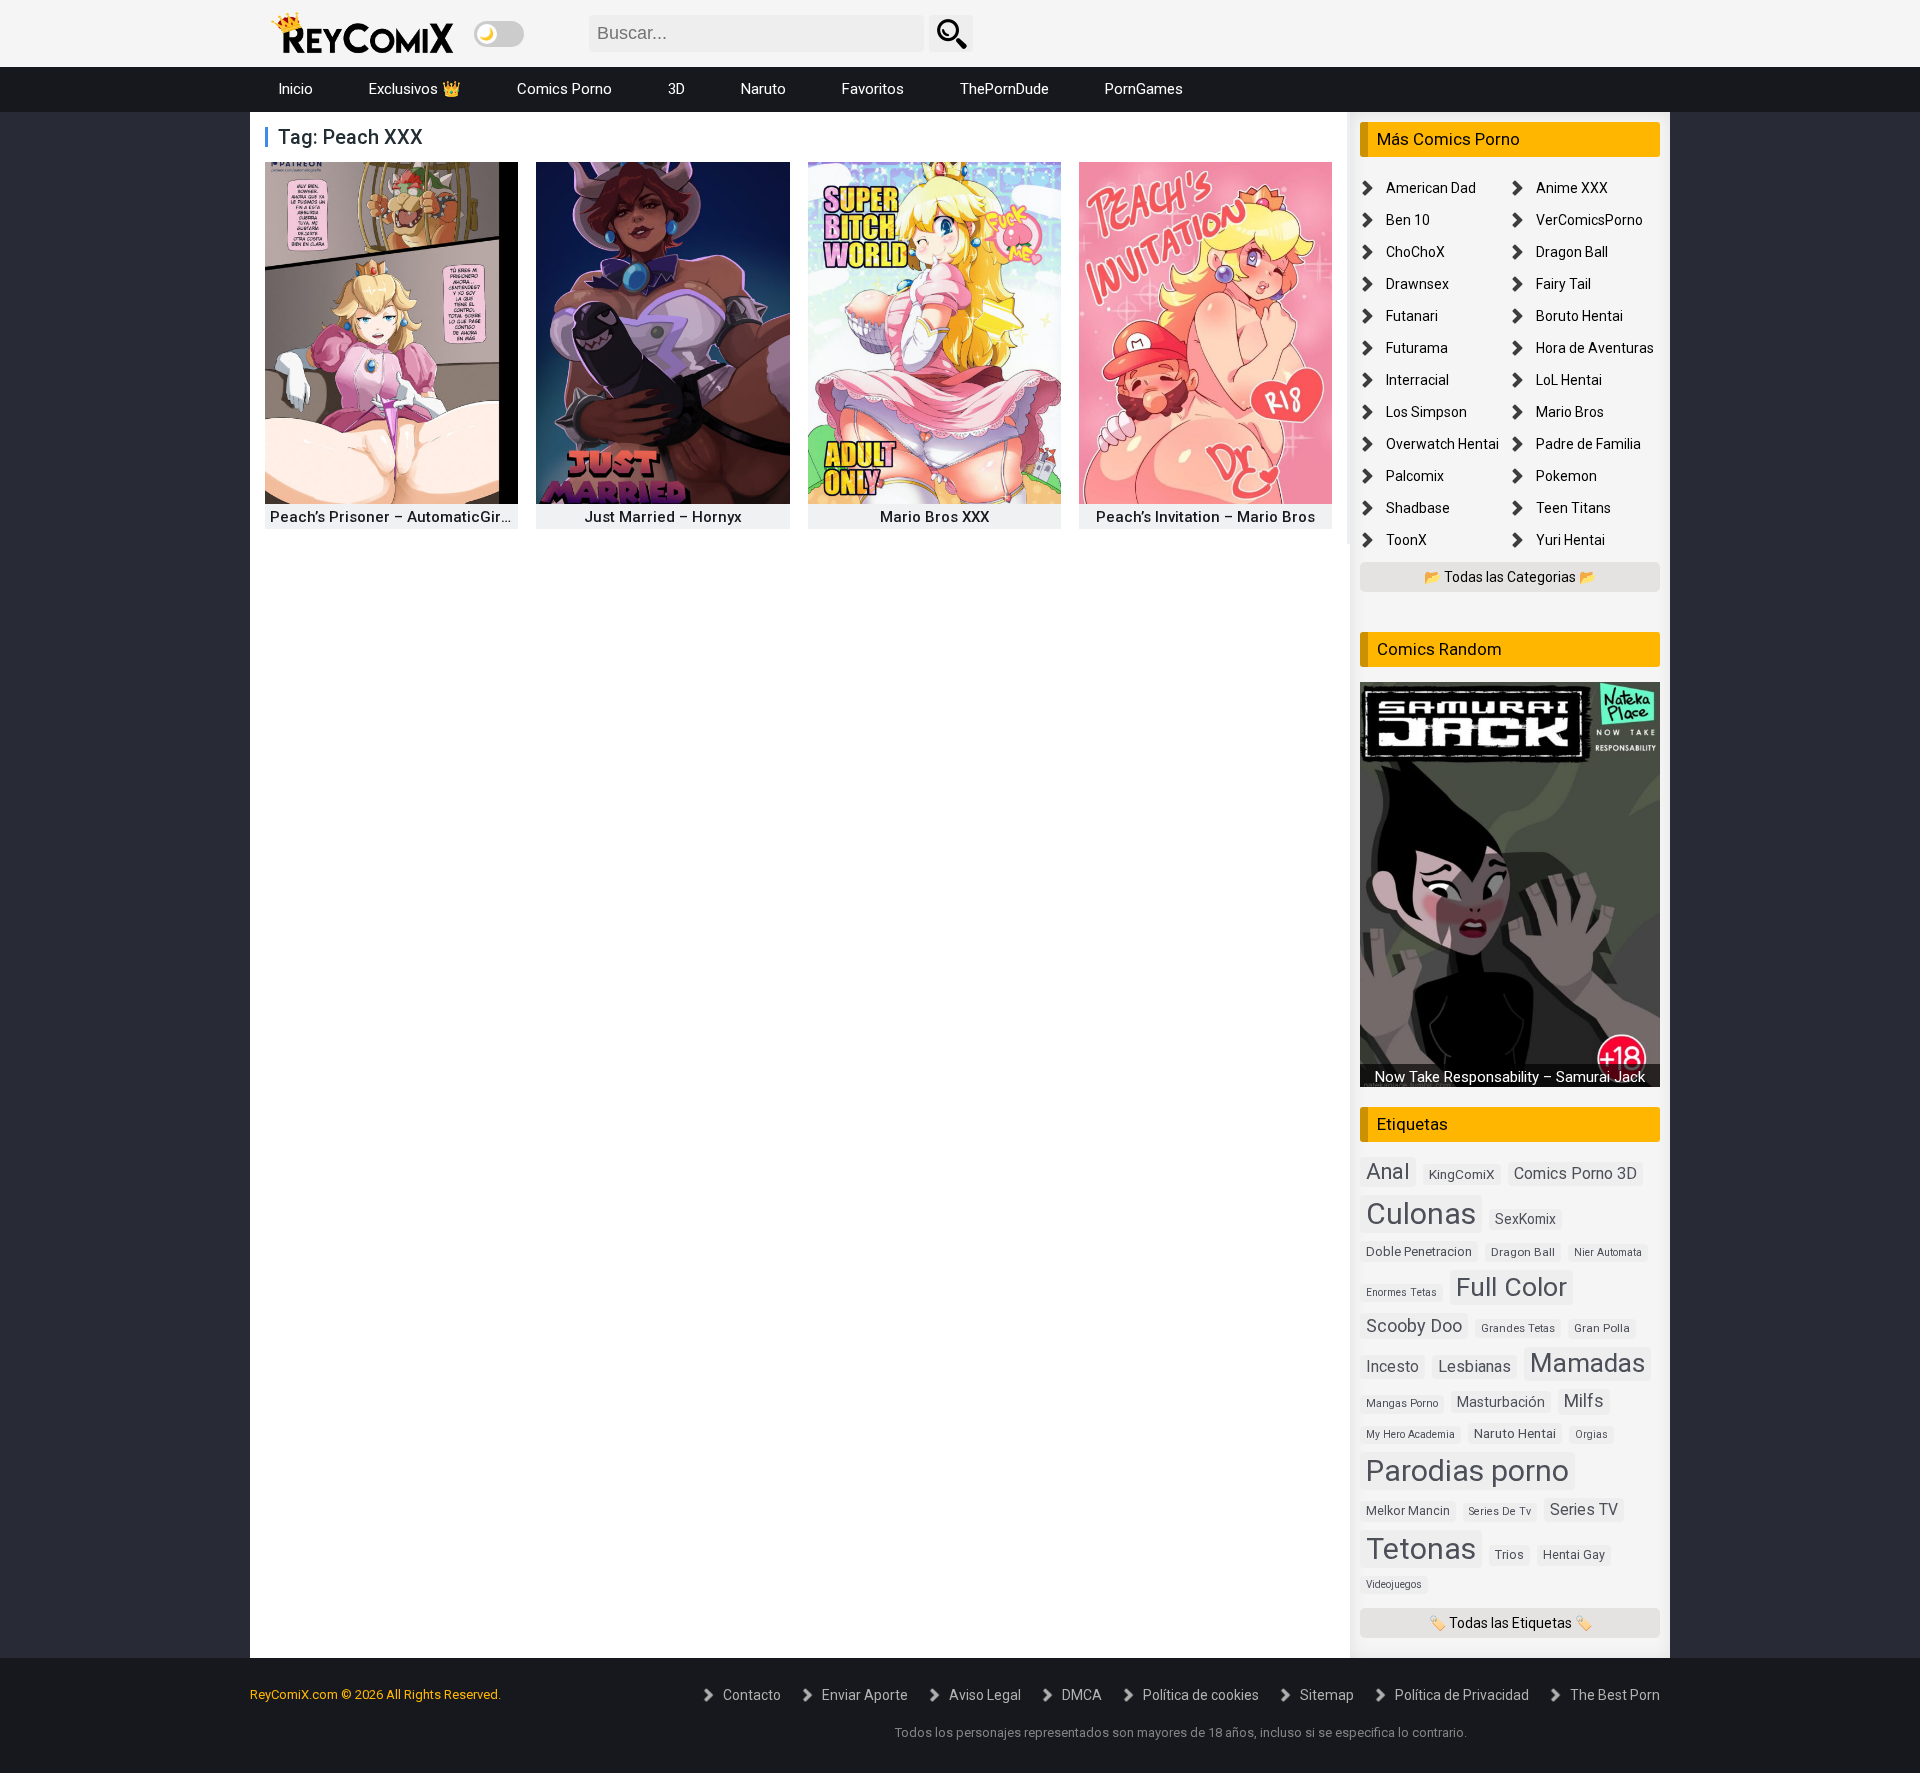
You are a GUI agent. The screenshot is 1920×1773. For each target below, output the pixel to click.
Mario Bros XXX (934, 517)
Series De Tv (1500, 1511)
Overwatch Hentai (1442, 444)
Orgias (1591, 1434)
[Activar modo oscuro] (499, 34)
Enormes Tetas (1401, 1292)
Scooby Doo (1414, 1325)
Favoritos (873, 89)
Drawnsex (1417, 284)
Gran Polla (1602, 1328)
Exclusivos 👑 (415, 89)
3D (676, 89)
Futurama (1417, 348)
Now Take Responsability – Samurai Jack (1510, 1077)
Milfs (1584, 1401)
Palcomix (1415, 476)
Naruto (763, 89)
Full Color (1511, 1286)
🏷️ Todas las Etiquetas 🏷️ (1510, 1623)
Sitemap (1327, 1695)
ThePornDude (1004, 89)
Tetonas (1421, 1548)
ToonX (1406, 540)
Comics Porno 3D (1575, 1173)
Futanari (1412, 316)
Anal (1388, 1171)
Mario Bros (1570, 412)
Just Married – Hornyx (663, 517)
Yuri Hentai (1570, 540)
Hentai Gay (1574, 1554)
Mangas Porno (1402, 1403)
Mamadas (1587, 1363)
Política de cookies (1201, 1695)
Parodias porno (1467, 1470)
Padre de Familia (1588, 444)
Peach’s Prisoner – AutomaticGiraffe (401, 517)
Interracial (1417, 380)
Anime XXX (1572, 188)
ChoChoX (1415, 252)
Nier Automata (1608, 1252)
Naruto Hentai (1515, 1433)
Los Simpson (1426, 412)
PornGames (1144, 89)
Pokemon (1566, 476)
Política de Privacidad (1462, 1695)
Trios (1509, 1554)
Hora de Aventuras (1595, 348)
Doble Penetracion (1419, 1251)
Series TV (1584, 1509)
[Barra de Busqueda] (951, 33)
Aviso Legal (985, 1695)
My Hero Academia (1410, 1434)
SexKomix (1525, 1219)
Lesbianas (1474, 1366)
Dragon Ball (1572, 252)
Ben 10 (1408, 220)
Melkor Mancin (1408, 1511)
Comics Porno (564, 89)
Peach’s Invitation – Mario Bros (1205, 517)
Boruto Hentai (1579, 316)
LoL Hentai (1569, 380)
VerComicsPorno (1589, 220)
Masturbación (1501, 1402)
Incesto (1392, 1366)
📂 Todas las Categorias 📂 (1510, 577)
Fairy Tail (1563, 284)
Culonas (1421, 1213)
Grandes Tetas (1518, 1328)
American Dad (1431, 188)
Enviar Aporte (865, 1695)
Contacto (752, 1695)
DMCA (1082, 1695)
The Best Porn (1615, 1695)
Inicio (295, 89)
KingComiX (1462, 1174)
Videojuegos (1394, 1584)
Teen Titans (1573, 508)
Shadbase (1418, 508)
